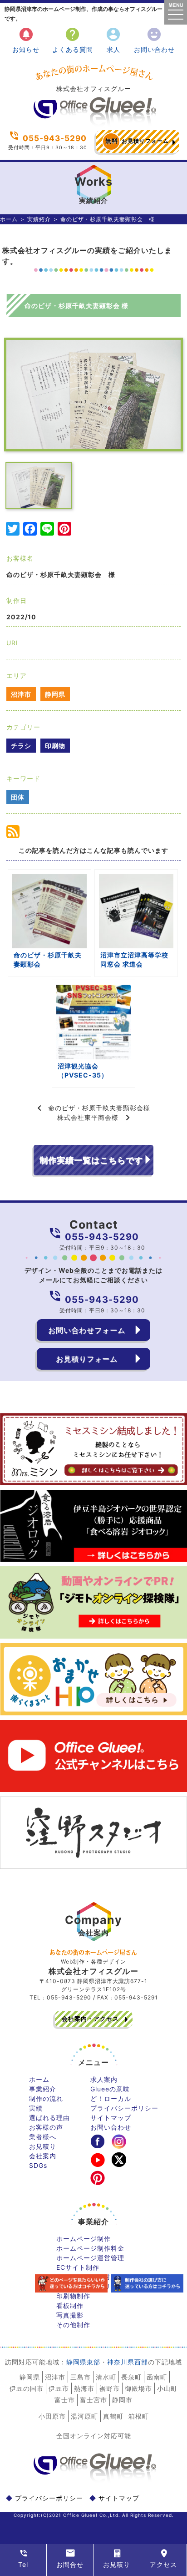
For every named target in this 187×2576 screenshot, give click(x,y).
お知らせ (26, 40)
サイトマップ (111, 2118)
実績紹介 (39, 219)
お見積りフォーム (137, 141)
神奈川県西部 (128, 2362)
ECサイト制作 (78, 2267)
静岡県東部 (83, 2362)
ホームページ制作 (84, 2239)
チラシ (21, 746)
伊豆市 (59, 2388)
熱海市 (84, 2388)
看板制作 (70, 2305)
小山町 (167, 2388)
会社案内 (43, 2156)
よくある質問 (73, 40)
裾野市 (110, 2388)
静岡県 (55, 694)
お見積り (43, 2146)
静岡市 (122, 2400)
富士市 (65, 2400)
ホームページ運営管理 (90, 2258)
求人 (113, 40)
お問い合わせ (154, 40)
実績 (36, 2108)
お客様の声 (46, 2127)
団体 (18, 797)
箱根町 (139, 2416)
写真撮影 (70, 2315)
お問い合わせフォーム (87, 1330)
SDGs (38, 2165)
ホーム (9, 219)
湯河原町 (84, 2416)
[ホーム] (93, 123)
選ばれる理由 (49, 2118)
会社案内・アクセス (90, 2019)
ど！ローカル (111, 2098)
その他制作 (73, 2325)
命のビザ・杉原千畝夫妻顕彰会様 (99, 1108)
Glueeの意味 (110, 2089)
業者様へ (43, 2137)
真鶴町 (113, 2416)
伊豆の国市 (27, 2388)
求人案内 (104, 2079)
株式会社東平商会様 (88, 1117)
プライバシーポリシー (124, 2108)
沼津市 (21, 694)
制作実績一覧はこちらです (91, 1160)
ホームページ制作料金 (90, 2248)
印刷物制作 (73, 2296)
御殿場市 (138, 2388)
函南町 (157, 2377)
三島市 (81, 2377)
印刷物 (55, 746)
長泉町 (131, 2377)
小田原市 (52, 2416)
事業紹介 (43, 2089)
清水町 (106, 2377)
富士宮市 (93, 2400)
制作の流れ (46, 2098)
